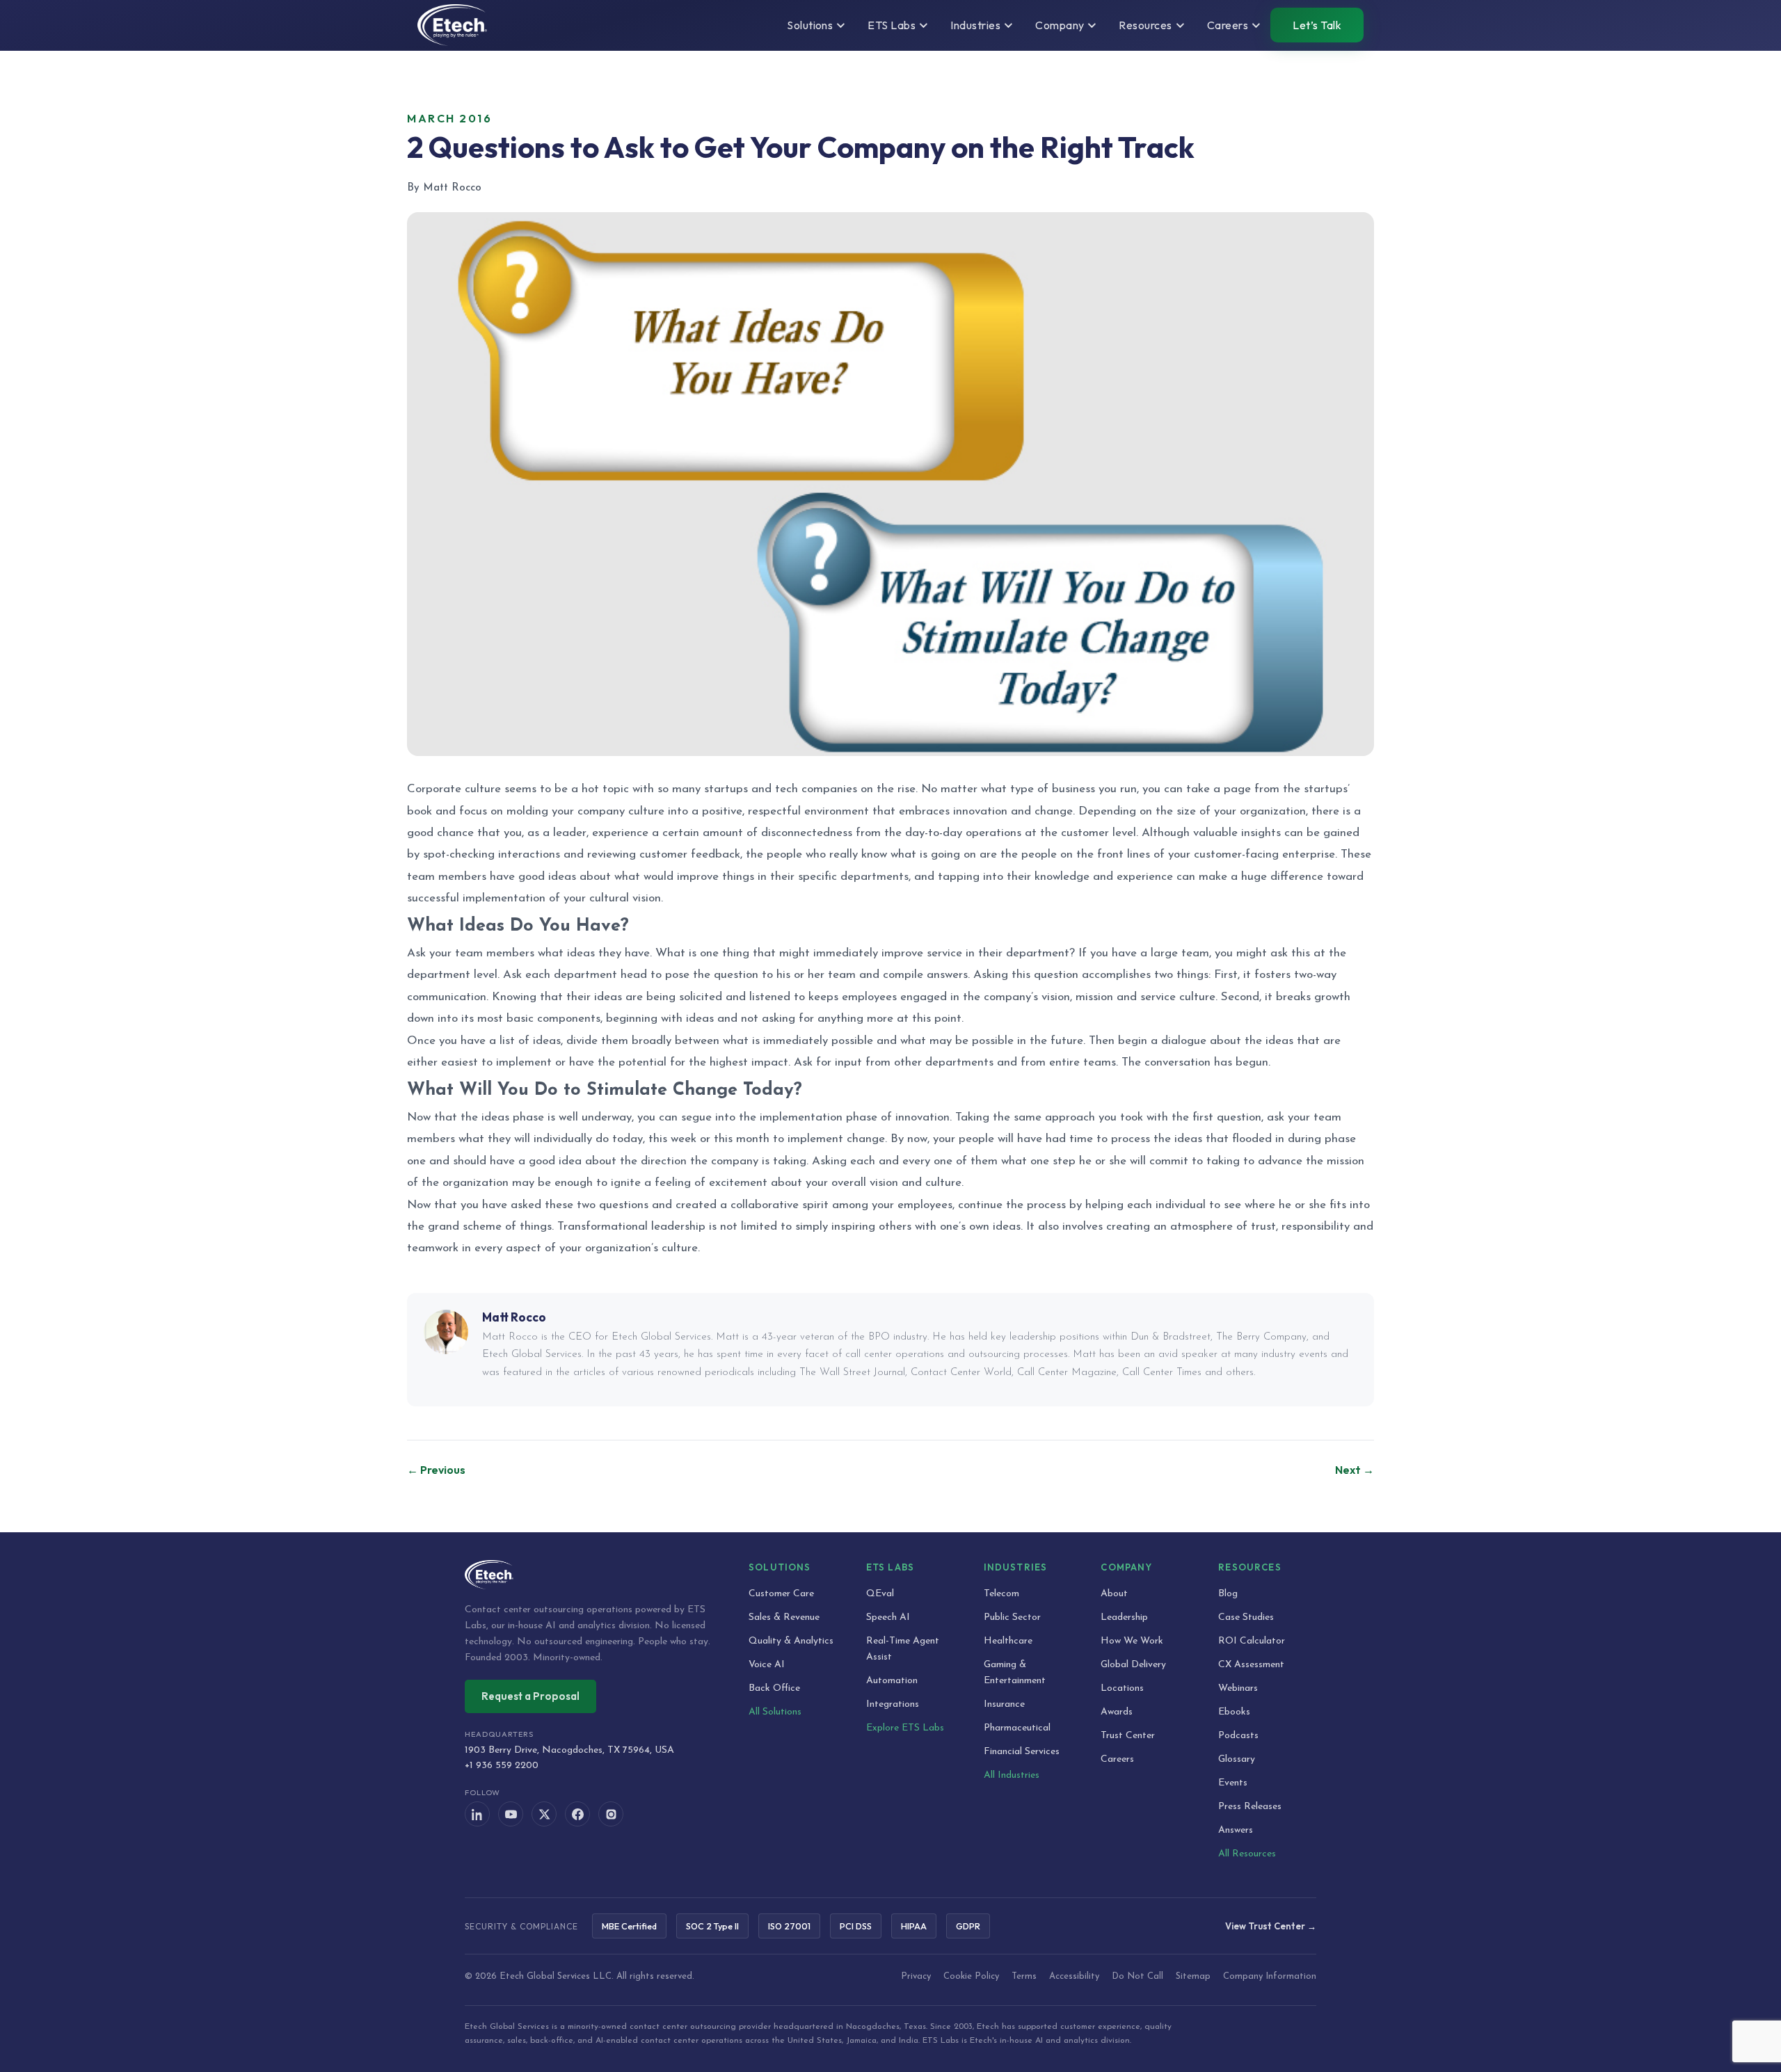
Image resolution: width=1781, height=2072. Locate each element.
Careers (1117, 1759)
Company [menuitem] (1060, 25)
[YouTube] (511, 1814)
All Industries (1012, 1775)
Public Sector (1012, 1617)
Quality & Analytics (791, 1641)
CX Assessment (1251, 1665)
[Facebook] (577, 1814)
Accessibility (1074, 1976)
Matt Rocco (514, 1317)
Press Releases (1250, 1807)
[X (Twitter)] (544, 1814)
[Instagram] (611, 1814)
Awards (1117, 1712)
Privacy (916, 1976)
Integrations (893, 1704)
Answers (1236, 1830)
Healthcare (1008, 1641)
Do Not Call (1137, 1976)
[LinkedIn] (477, 1814)
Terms (1024, 1976)
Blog (1228, 1594)
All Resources (1247, 1854)
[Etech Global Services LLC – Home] (452, 25)
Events (1233, 1783)
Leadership (1124, 1617)
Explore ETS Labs (905, 1728)
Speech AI (888, 1617)
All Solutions (775, 1712)
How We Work (1132, 1641)
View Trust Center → (1271, 1926)
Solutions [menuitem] (810, 25)
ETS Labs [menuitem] (892, 25)
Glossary (1237, 1759)
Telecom (1001, 1594)
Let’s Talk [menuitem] (1317, 25)
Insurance (1004, 1704)
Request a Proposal (530, 1696)
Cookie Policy (971, 1976)
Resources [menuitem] (1145, 25)
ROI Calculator (1252, 1641)
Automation (892, 1681)
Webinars (1238, 1688)
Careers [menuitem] (1228, 25)
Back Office (774, 1688)
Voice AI (767, 1665)
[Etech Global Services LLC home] (590, 1575)
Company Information (1270, 1976)
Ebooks (1234, 1712)
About (1114, 1594)
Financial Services (1022, 1752)
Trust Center (1128, 1736)
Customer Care (781, 1594)
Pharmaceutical (1017, 1728)
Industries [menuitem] (975, 25)
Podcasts (1238, 1736)
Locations (1122, 1688)
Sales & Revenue (784, 1617)
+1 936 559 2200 (502, 1766)
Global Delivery (1133, 1665)
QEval (880, 1594)
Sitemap (1193, 1976)
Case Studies (1246, 1617)
